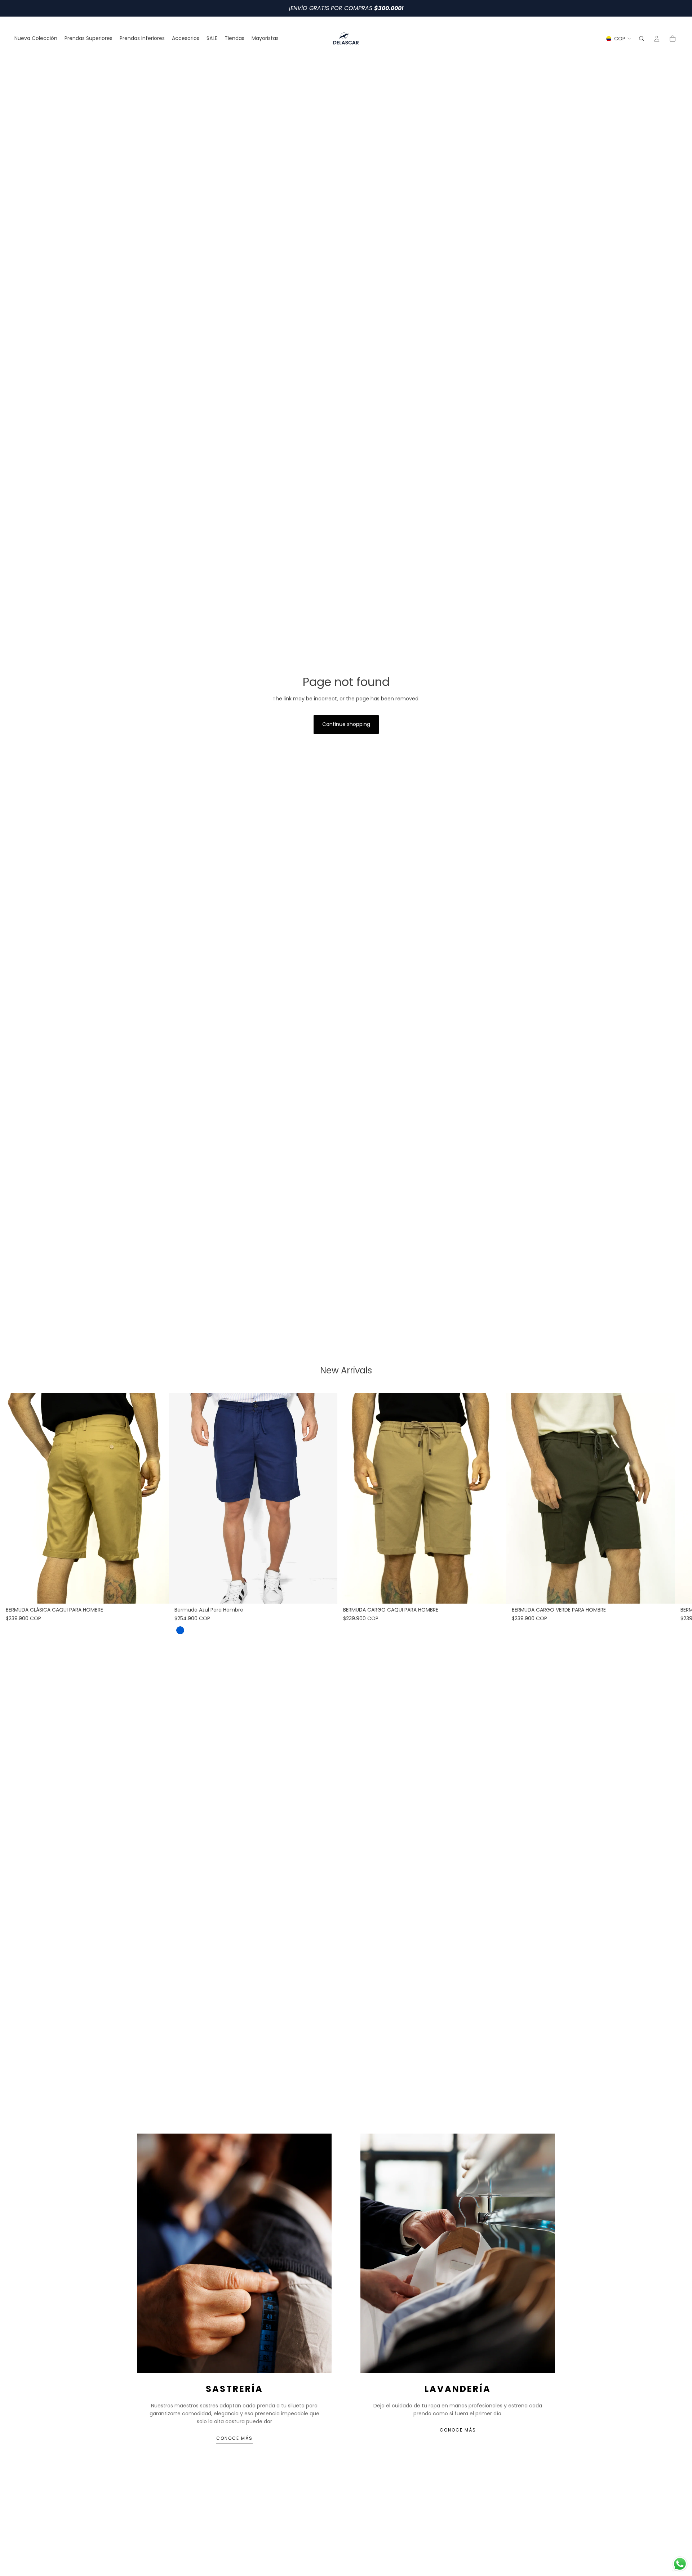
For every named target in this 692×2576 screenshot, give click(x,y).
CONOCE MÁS (234, 2438)
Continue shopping (346, 724)
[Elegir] (158, 1592)
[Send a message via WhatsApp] (680, 2564)
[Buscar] (642, 39)
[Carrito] (673, 39)
